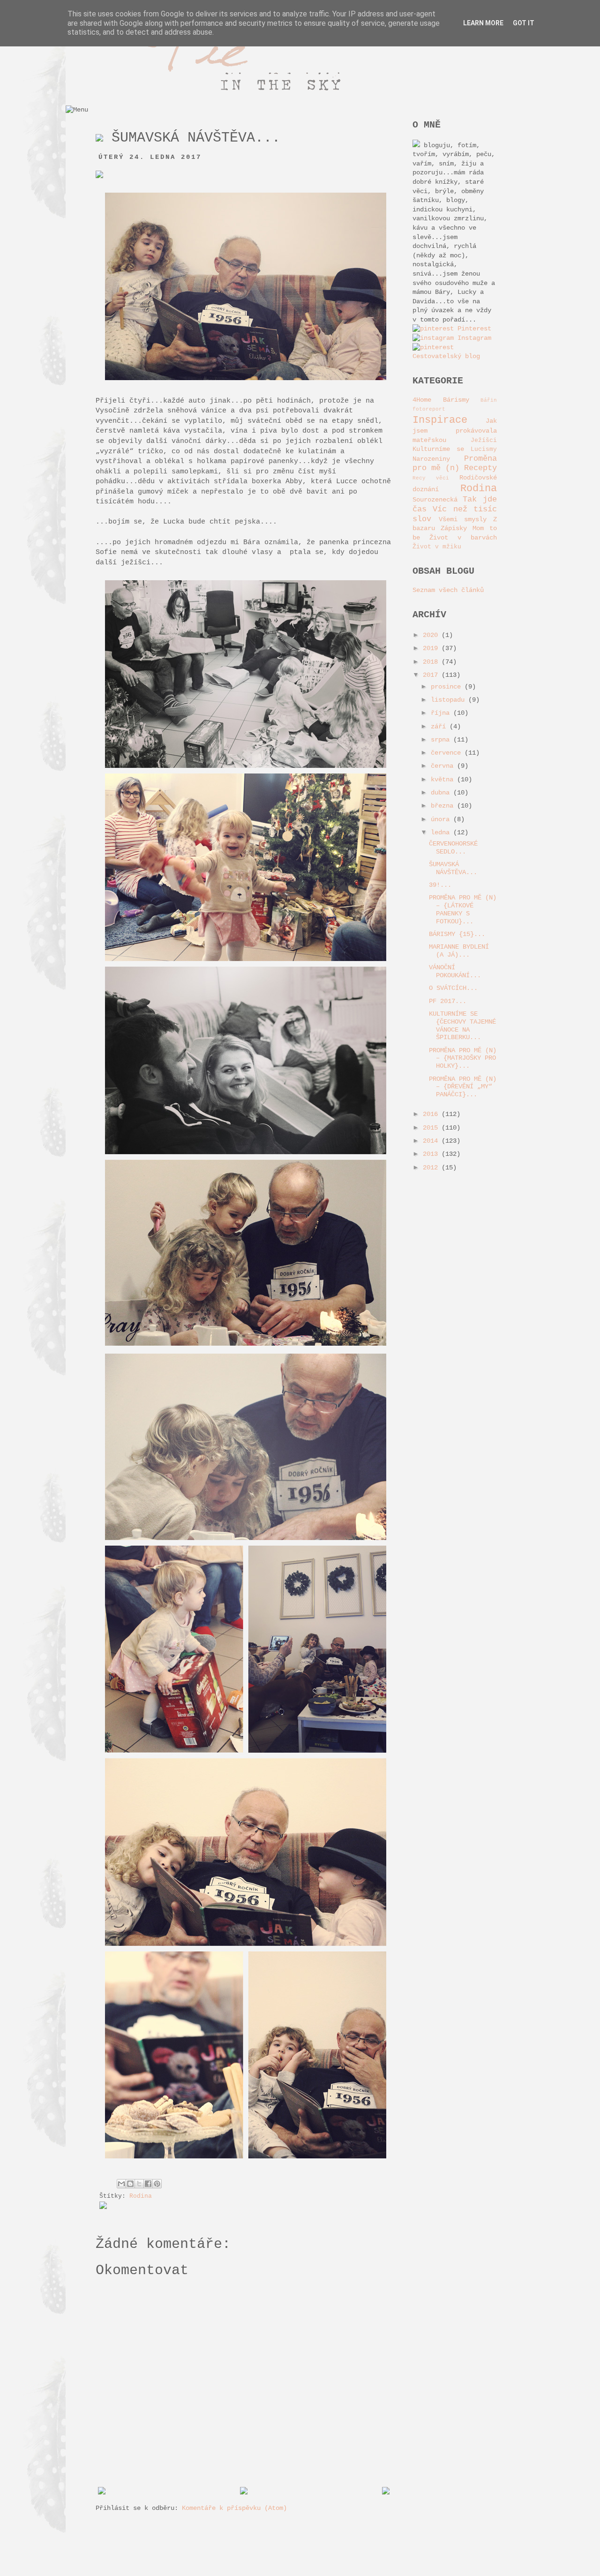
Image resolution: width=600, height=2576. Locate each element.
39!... (440, 885)
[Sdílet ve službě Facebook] (148, 2184)
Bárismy (456, 400)
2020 (432, 635)
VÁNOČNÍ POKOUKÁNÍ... (455, 971)
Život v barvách (463, 538)
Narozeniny (431, 459)
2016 (432, 1114)
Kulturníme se (438, 449)
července (448, 753)
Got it (524, 23)
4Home (422, 400)
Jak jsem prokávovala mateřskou (455, 430)
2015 (432, 1128)
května (444, 779)
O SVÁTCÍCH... (453, 988)
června (444, 766)
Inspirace (440, 420)
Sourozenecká (435, 500)
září (440, 726)
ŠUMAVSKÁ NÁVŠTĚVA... (453, 868)
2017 (432, 675)
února (442, 819)
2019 (432, 648)
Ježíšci (484, 441)
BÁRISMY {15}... (457, 934)
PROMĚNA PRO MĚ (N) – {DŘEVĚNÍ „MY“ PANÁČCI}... (463, 1087)
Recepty (480, 468)
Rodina (141, 2196)
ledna (442, 832)
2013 (432, 1154)
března (444, 806)
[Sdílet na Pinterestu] (157, 2184)
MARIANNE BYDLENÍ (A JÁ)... (459, 951)
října (442, 713)
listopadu (450, 700)
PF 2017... (448, 1001)
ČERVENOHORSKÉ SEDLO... (453, 848)
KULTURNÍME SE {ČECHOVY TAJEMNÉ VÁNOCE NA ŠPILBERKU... (462, 1026)
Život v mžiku (437, 547)
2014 (432, 1141)
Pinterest (472, 329)
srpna (442, 740)
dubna (442, 793)
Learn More (483, 23)
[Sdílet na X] (139, 2184)
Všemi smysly (463, 519)
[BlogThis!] (130, 2184)
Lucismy (484, 449)
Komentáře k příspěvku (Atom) (234, 2508)
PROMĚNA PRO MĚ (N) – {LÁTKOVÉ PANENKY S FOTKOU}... (463, 909)
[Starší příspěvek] (386, 2493)
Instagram (472, 338)
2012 (432, 1168)
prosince (448, 687)
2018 (432, 662)
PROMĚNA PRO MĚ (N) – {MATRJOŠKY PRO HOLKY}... (463, 1058)
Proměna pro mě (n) (455, 464)
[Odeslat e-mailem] (121, 2184)
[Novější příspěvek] (102, 2493)
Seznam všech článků (448, 590)
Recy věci (431, 478)
